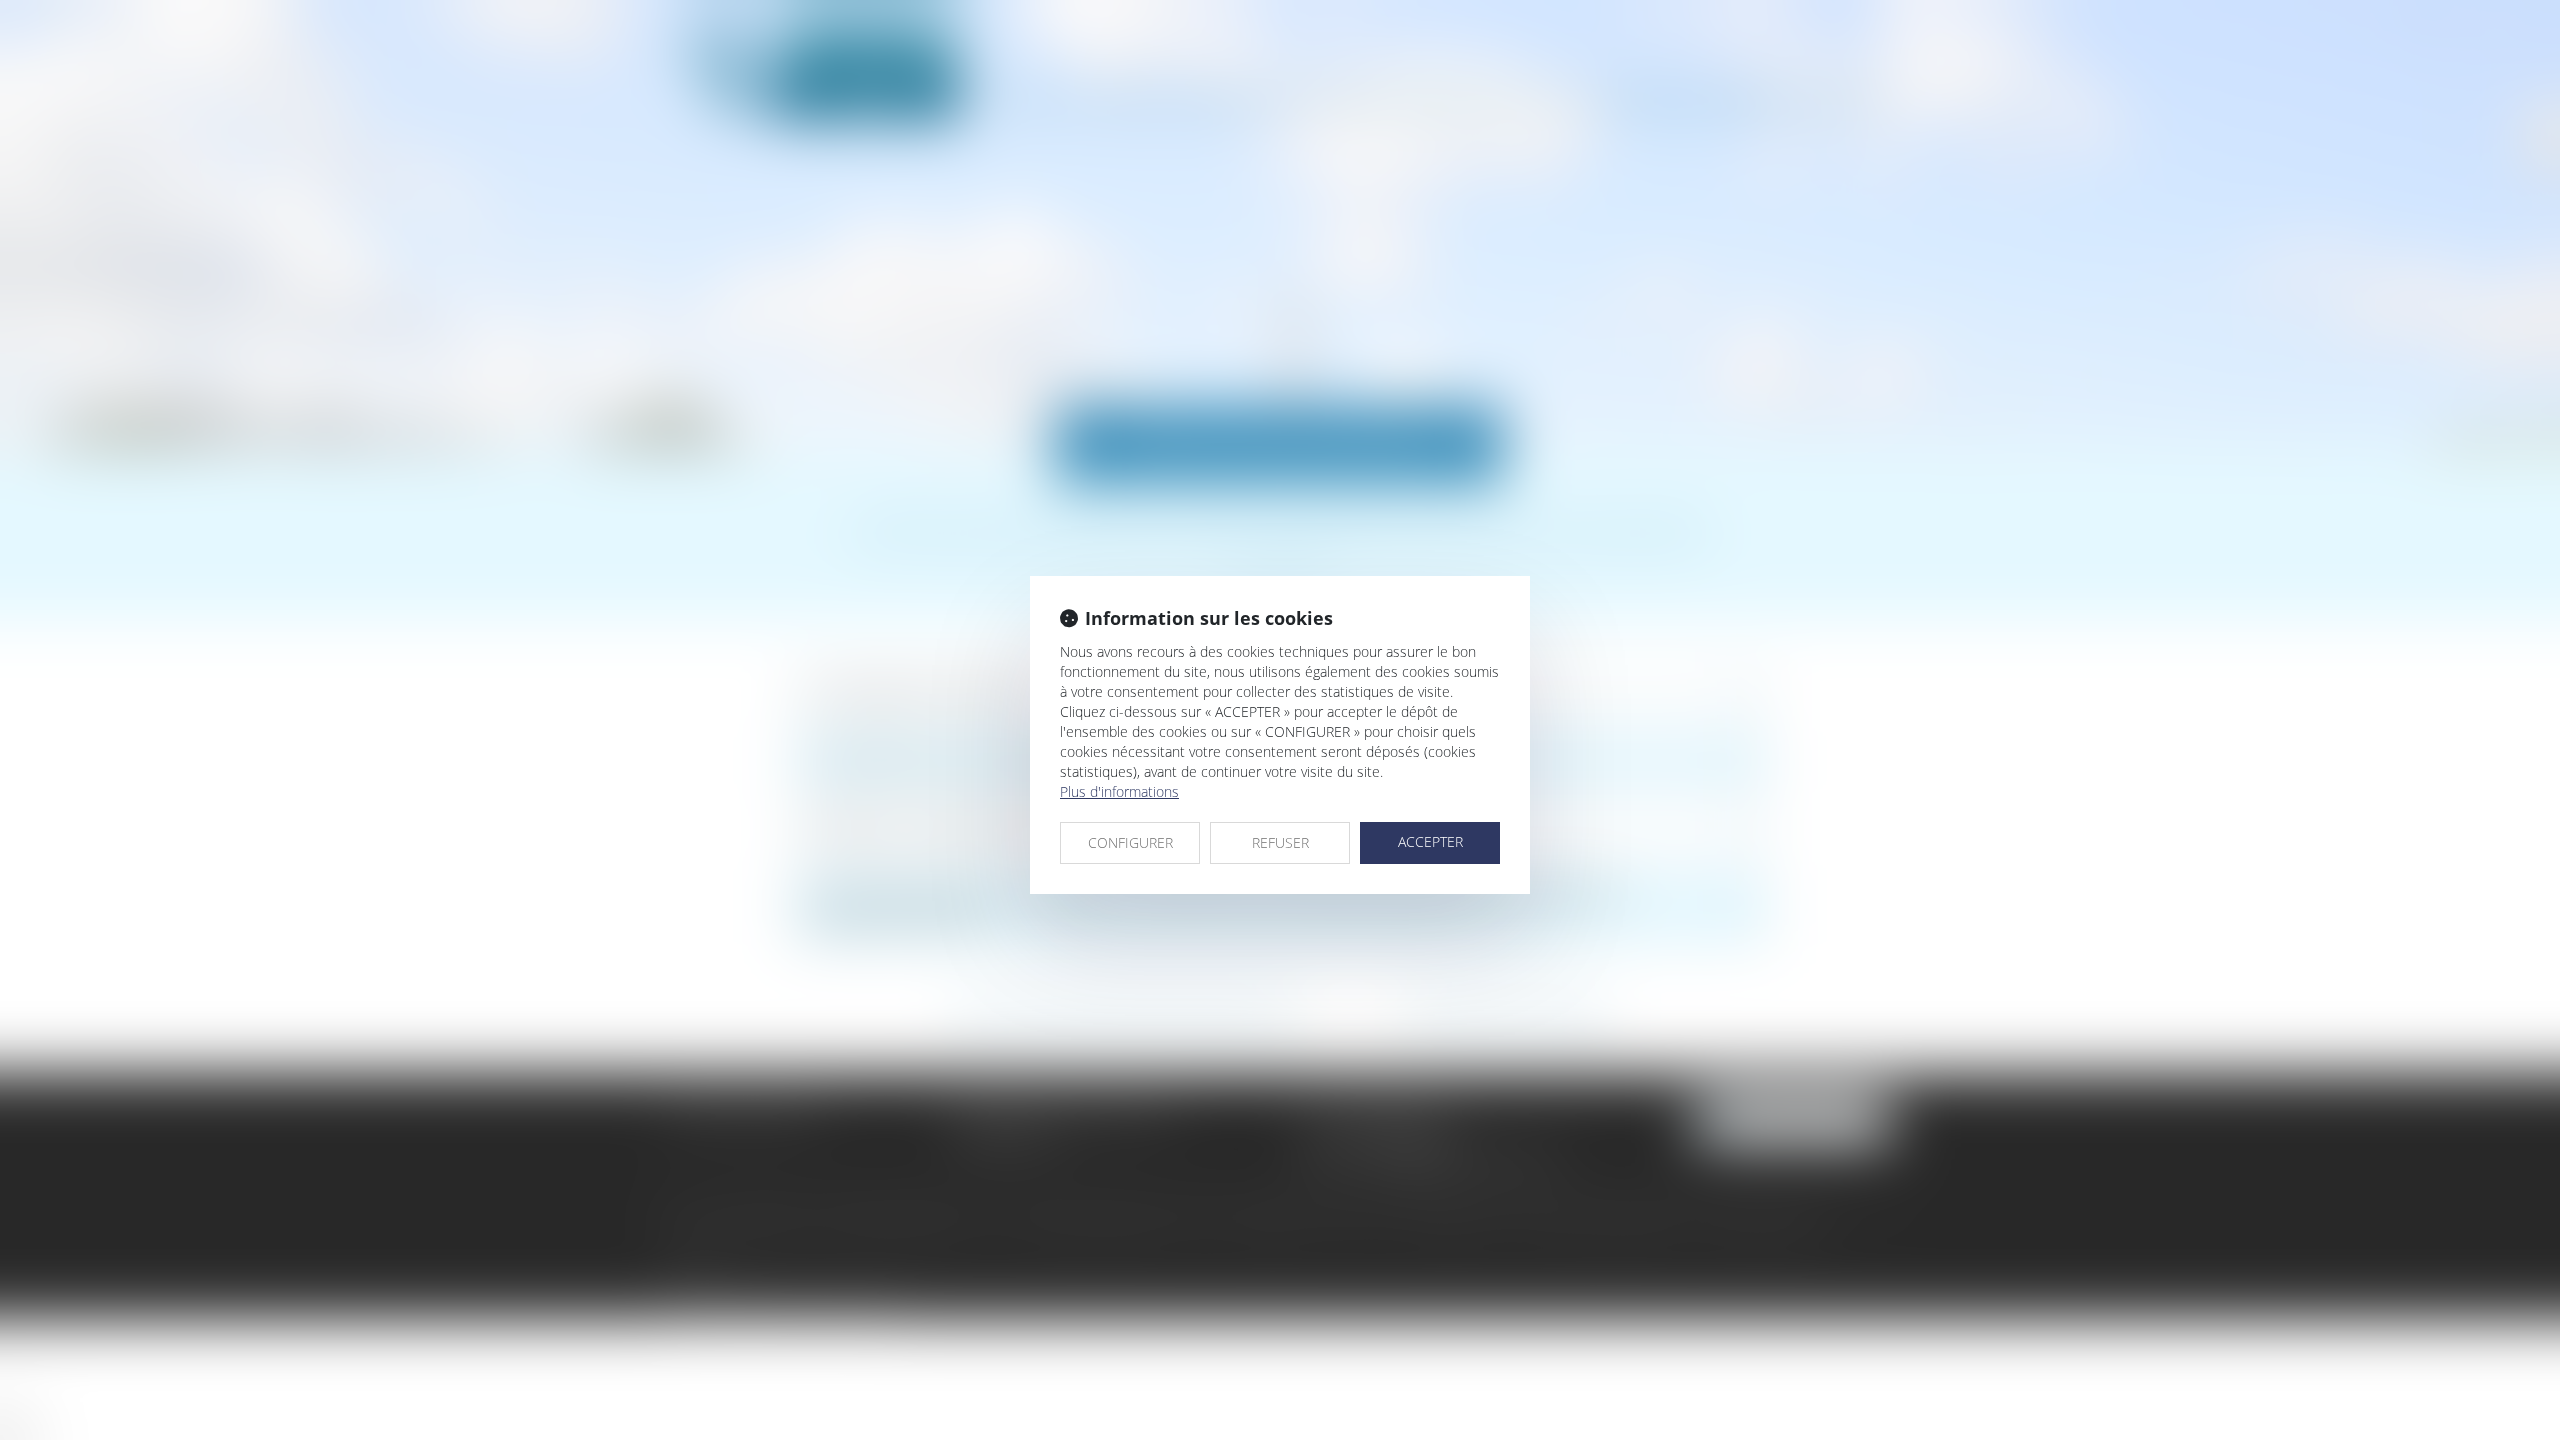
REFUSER (1280, 842)
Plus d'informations (1119, 791)
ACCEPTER (1430, 841)
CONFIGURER (1130, 842)
